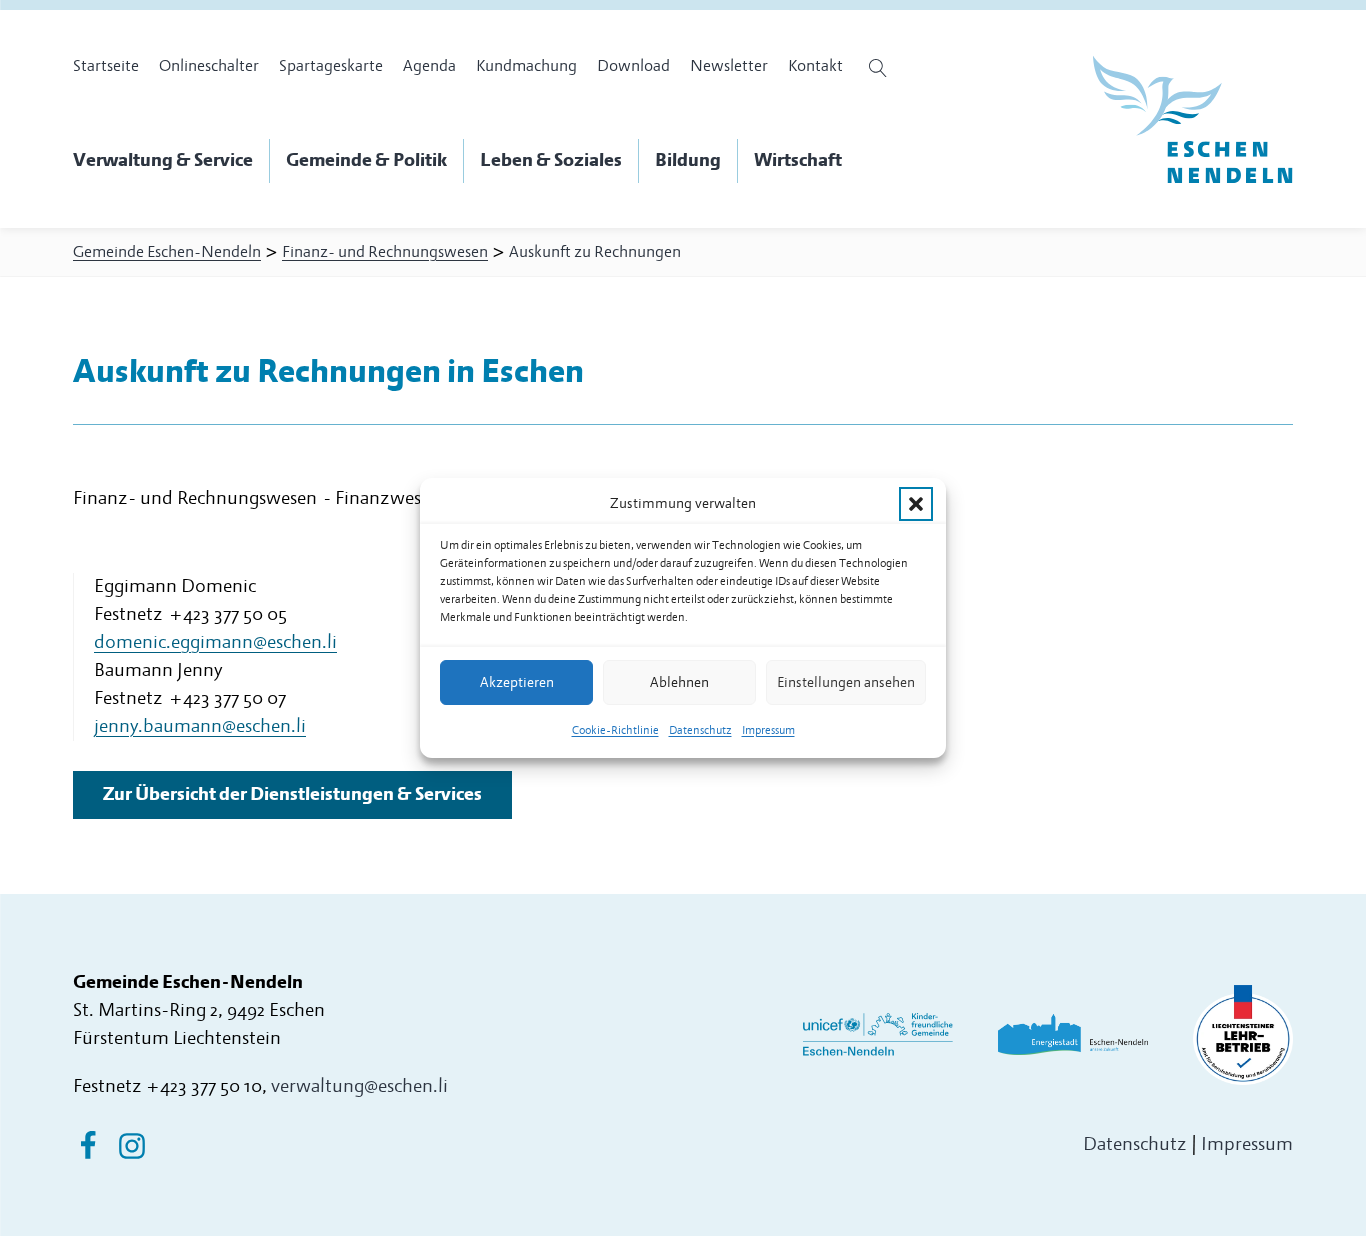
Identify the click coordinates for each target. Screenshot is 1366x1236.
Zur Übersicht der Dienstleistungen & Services (292, 794)
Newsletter (729, 66)
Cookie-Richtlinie (615, 730)
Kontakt (815, 66)
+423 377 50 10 (204, 1086)
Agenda (429, 66)
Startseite (106, 66)
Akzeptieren (517, 682)
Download (633, 66)
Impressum (768, 730)
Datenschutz (700, 730)
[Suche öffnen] (880, 68)
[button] (916, 504)
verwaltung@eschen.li (359, 1086)
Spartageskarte (331, 66)
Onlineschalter (209, 66)
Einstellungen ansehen (846, 682)
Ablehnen (679, 682)
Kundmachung (526, 66)
